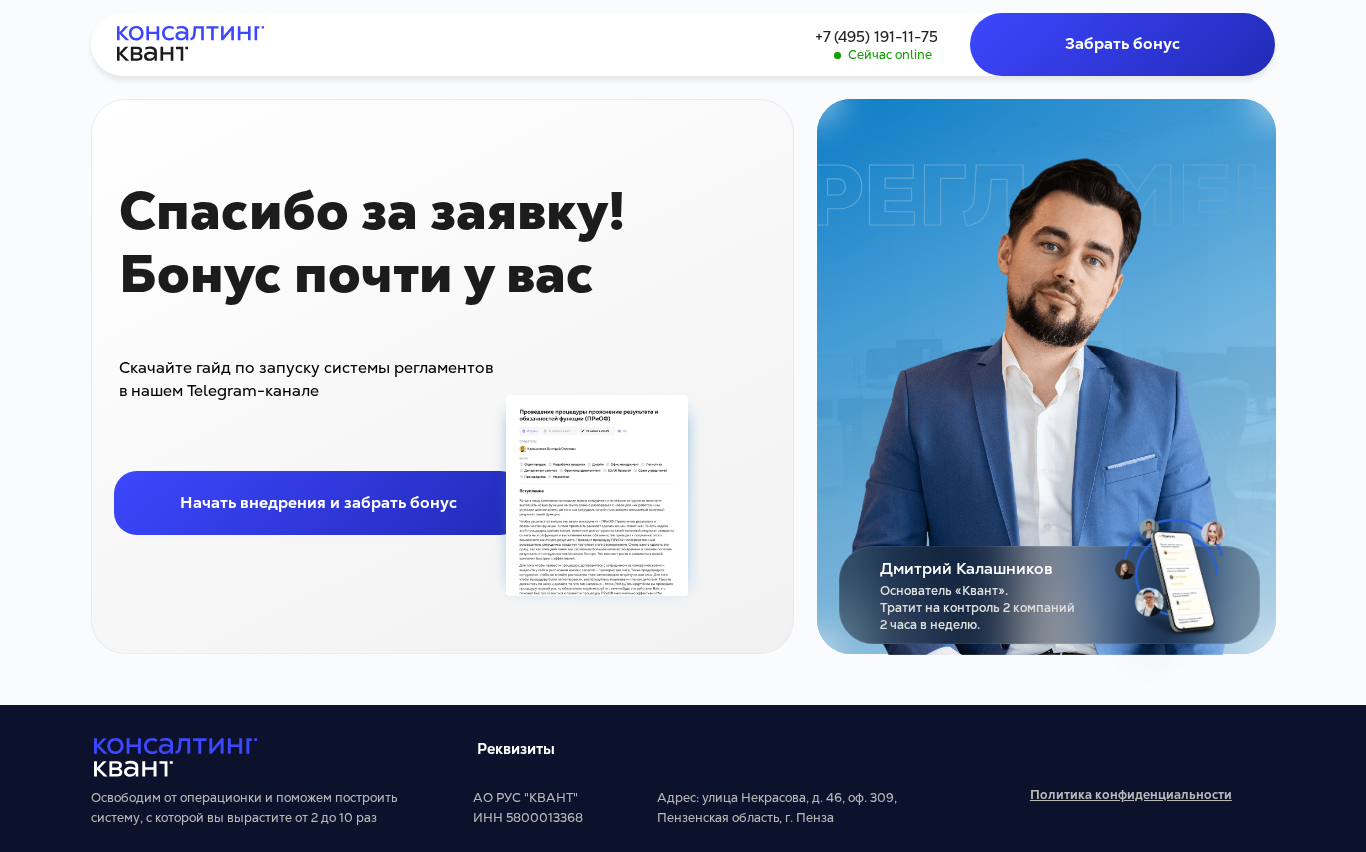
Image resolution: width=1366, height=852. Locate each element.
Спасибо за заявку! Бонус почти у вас (372, 242)
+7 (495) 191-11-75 (876, 36)
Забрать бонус (1122, 43)
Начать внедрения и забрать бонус (318, 502)
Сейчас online (890, 55)
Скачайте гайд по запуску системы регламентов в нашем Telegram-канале (306, 379)
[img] (190, 43)
